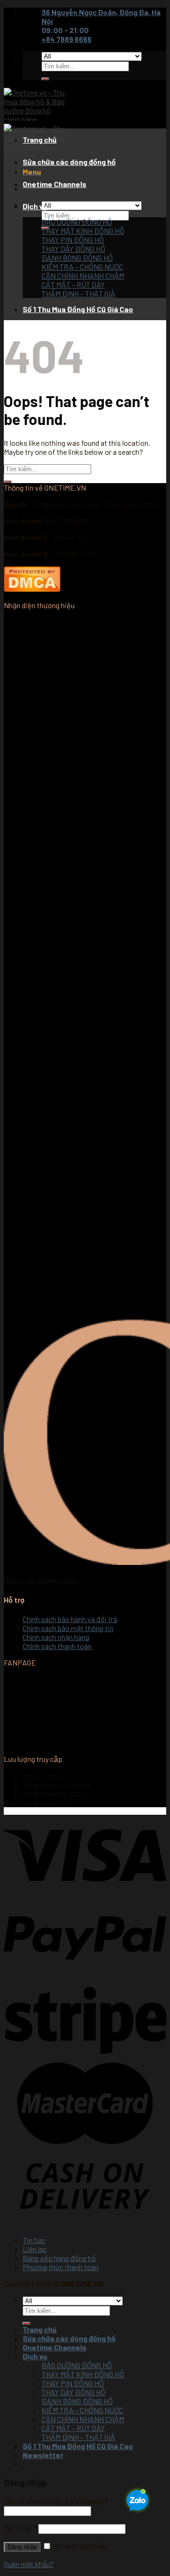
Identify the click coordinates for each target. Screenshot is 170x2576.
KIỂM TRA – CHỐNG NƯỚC (82, 267)
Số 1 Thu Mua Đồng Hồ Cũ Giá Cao (78, 309)
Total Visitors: (46, 1794)
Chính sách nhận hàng (56, 1637)
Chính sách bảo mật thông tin (68, 1628)
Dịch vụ (35, 206)
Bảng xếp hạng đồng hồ (59, 2258)
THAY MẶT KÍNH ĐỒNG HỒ (83, 231)
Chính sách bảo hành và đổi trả (70, 1619)
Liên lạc (35, 2249)
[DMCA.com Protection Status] (32, 589)
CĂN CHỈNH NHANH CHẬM (83, 276)
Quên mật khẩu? (29, 2564)
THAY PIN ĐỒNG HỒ (73, 240)
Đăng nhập (22, 2547)
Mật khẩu (20, 2528)
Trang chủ (40, 140)
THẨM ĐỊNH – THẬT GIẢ (78, 293)
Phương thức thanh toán (61, 2267)
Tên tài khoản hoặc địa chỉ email (56, 2501)
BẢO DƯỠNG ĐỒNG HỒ (77, 222)
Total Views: (43, 1785)
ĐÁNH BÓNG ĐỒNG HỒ (77, 258)
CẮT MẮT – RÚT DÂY (73, 285)
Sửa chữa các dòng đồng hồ (69, 162)
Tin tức (34, 2240)
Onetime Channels (55, 184)
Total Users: (43, 1803)
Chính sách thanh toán (57, 1646)
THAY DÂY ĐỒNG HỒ (73, 249)
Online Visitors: (47, 1776)
